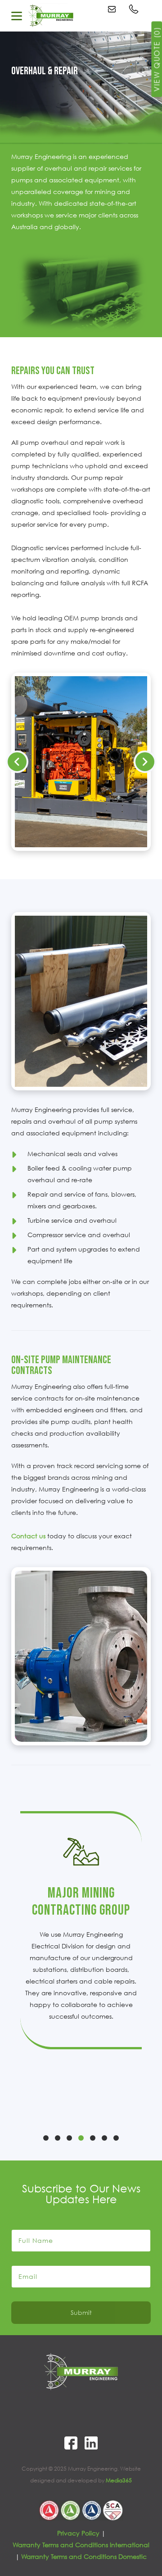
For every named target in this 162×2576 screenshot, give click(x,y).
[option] (81, 762)
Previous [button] (17, 762)
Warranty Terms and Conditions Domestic (84, 2556)
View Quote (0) (157, 59)
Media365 (119, 2480)
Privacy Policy (78, 2533)
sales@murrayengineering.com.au (113, 9)
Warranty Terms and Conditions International (81, 2545)
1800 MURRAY (135, 9)
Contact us (28, 1536)
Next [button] (145, 762)
